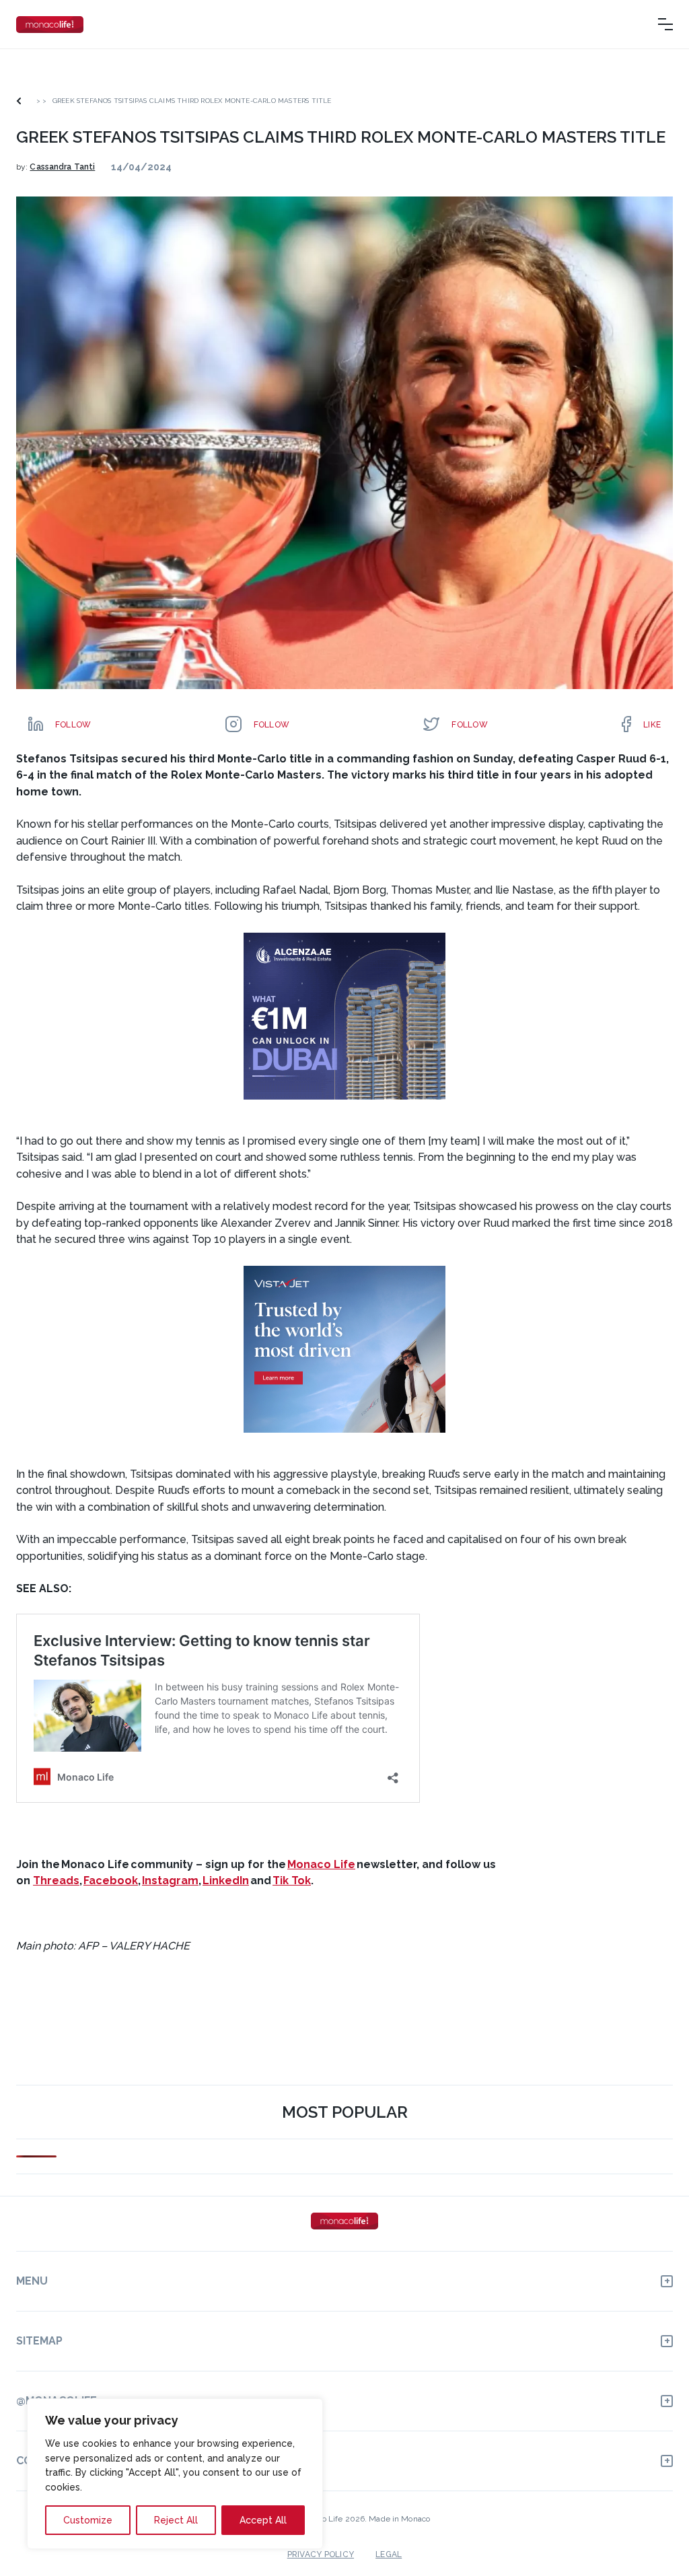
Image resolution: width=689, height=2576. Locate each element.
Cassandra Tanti (62, 167)
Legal (389, 2554)
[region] (175, 2474)
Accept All (263, 2520)
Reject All (176, 2520)
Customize (88, 2520)
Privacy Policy (321, 2554)
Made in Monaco (399, 2519)
